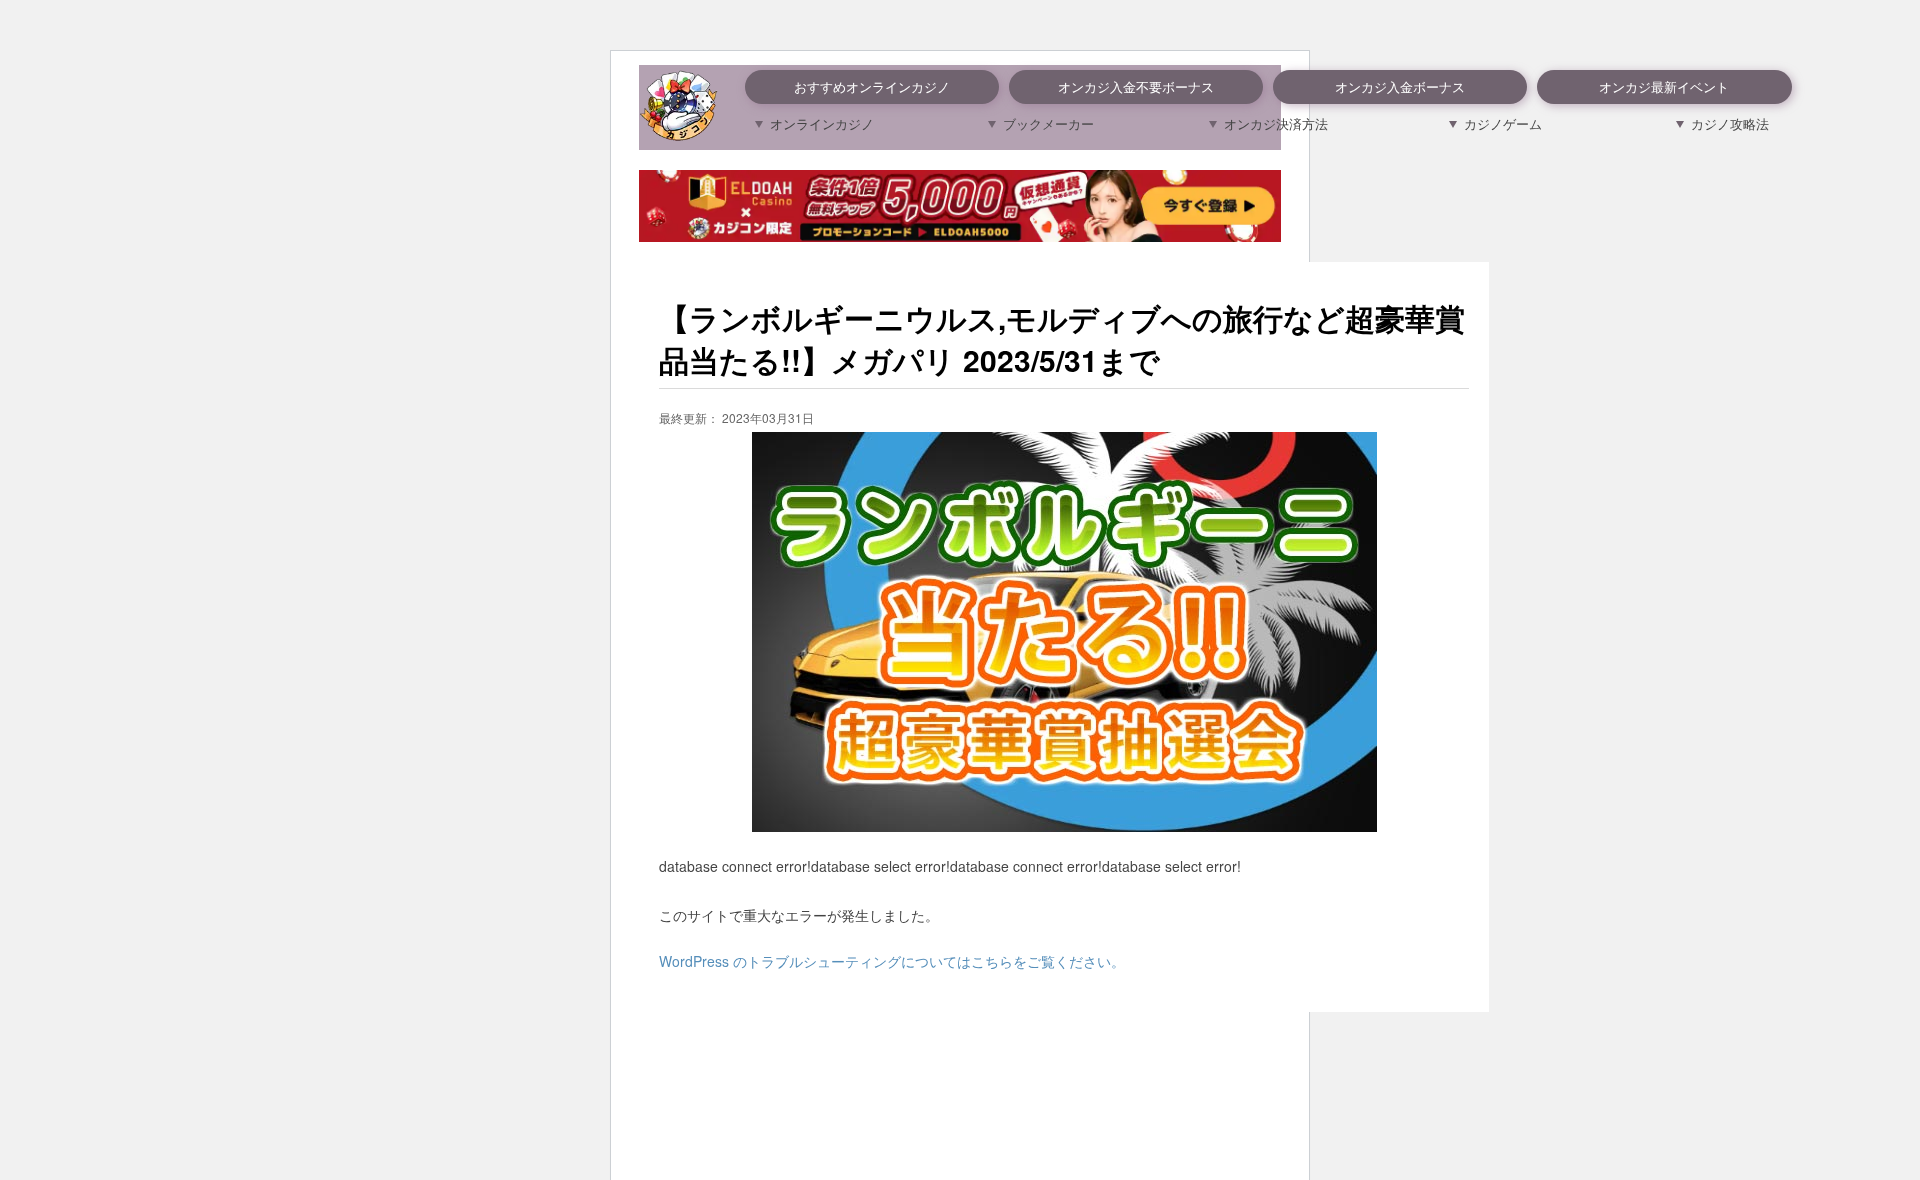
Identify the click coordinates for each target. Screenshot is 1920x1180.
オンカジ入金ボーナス (1400, 86)
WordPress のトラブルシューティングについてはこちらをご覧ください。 (892, 961)
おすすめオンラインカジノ (872, 86)
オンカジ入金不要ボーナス (1136, 86)
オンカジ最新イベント (1664, 86)
